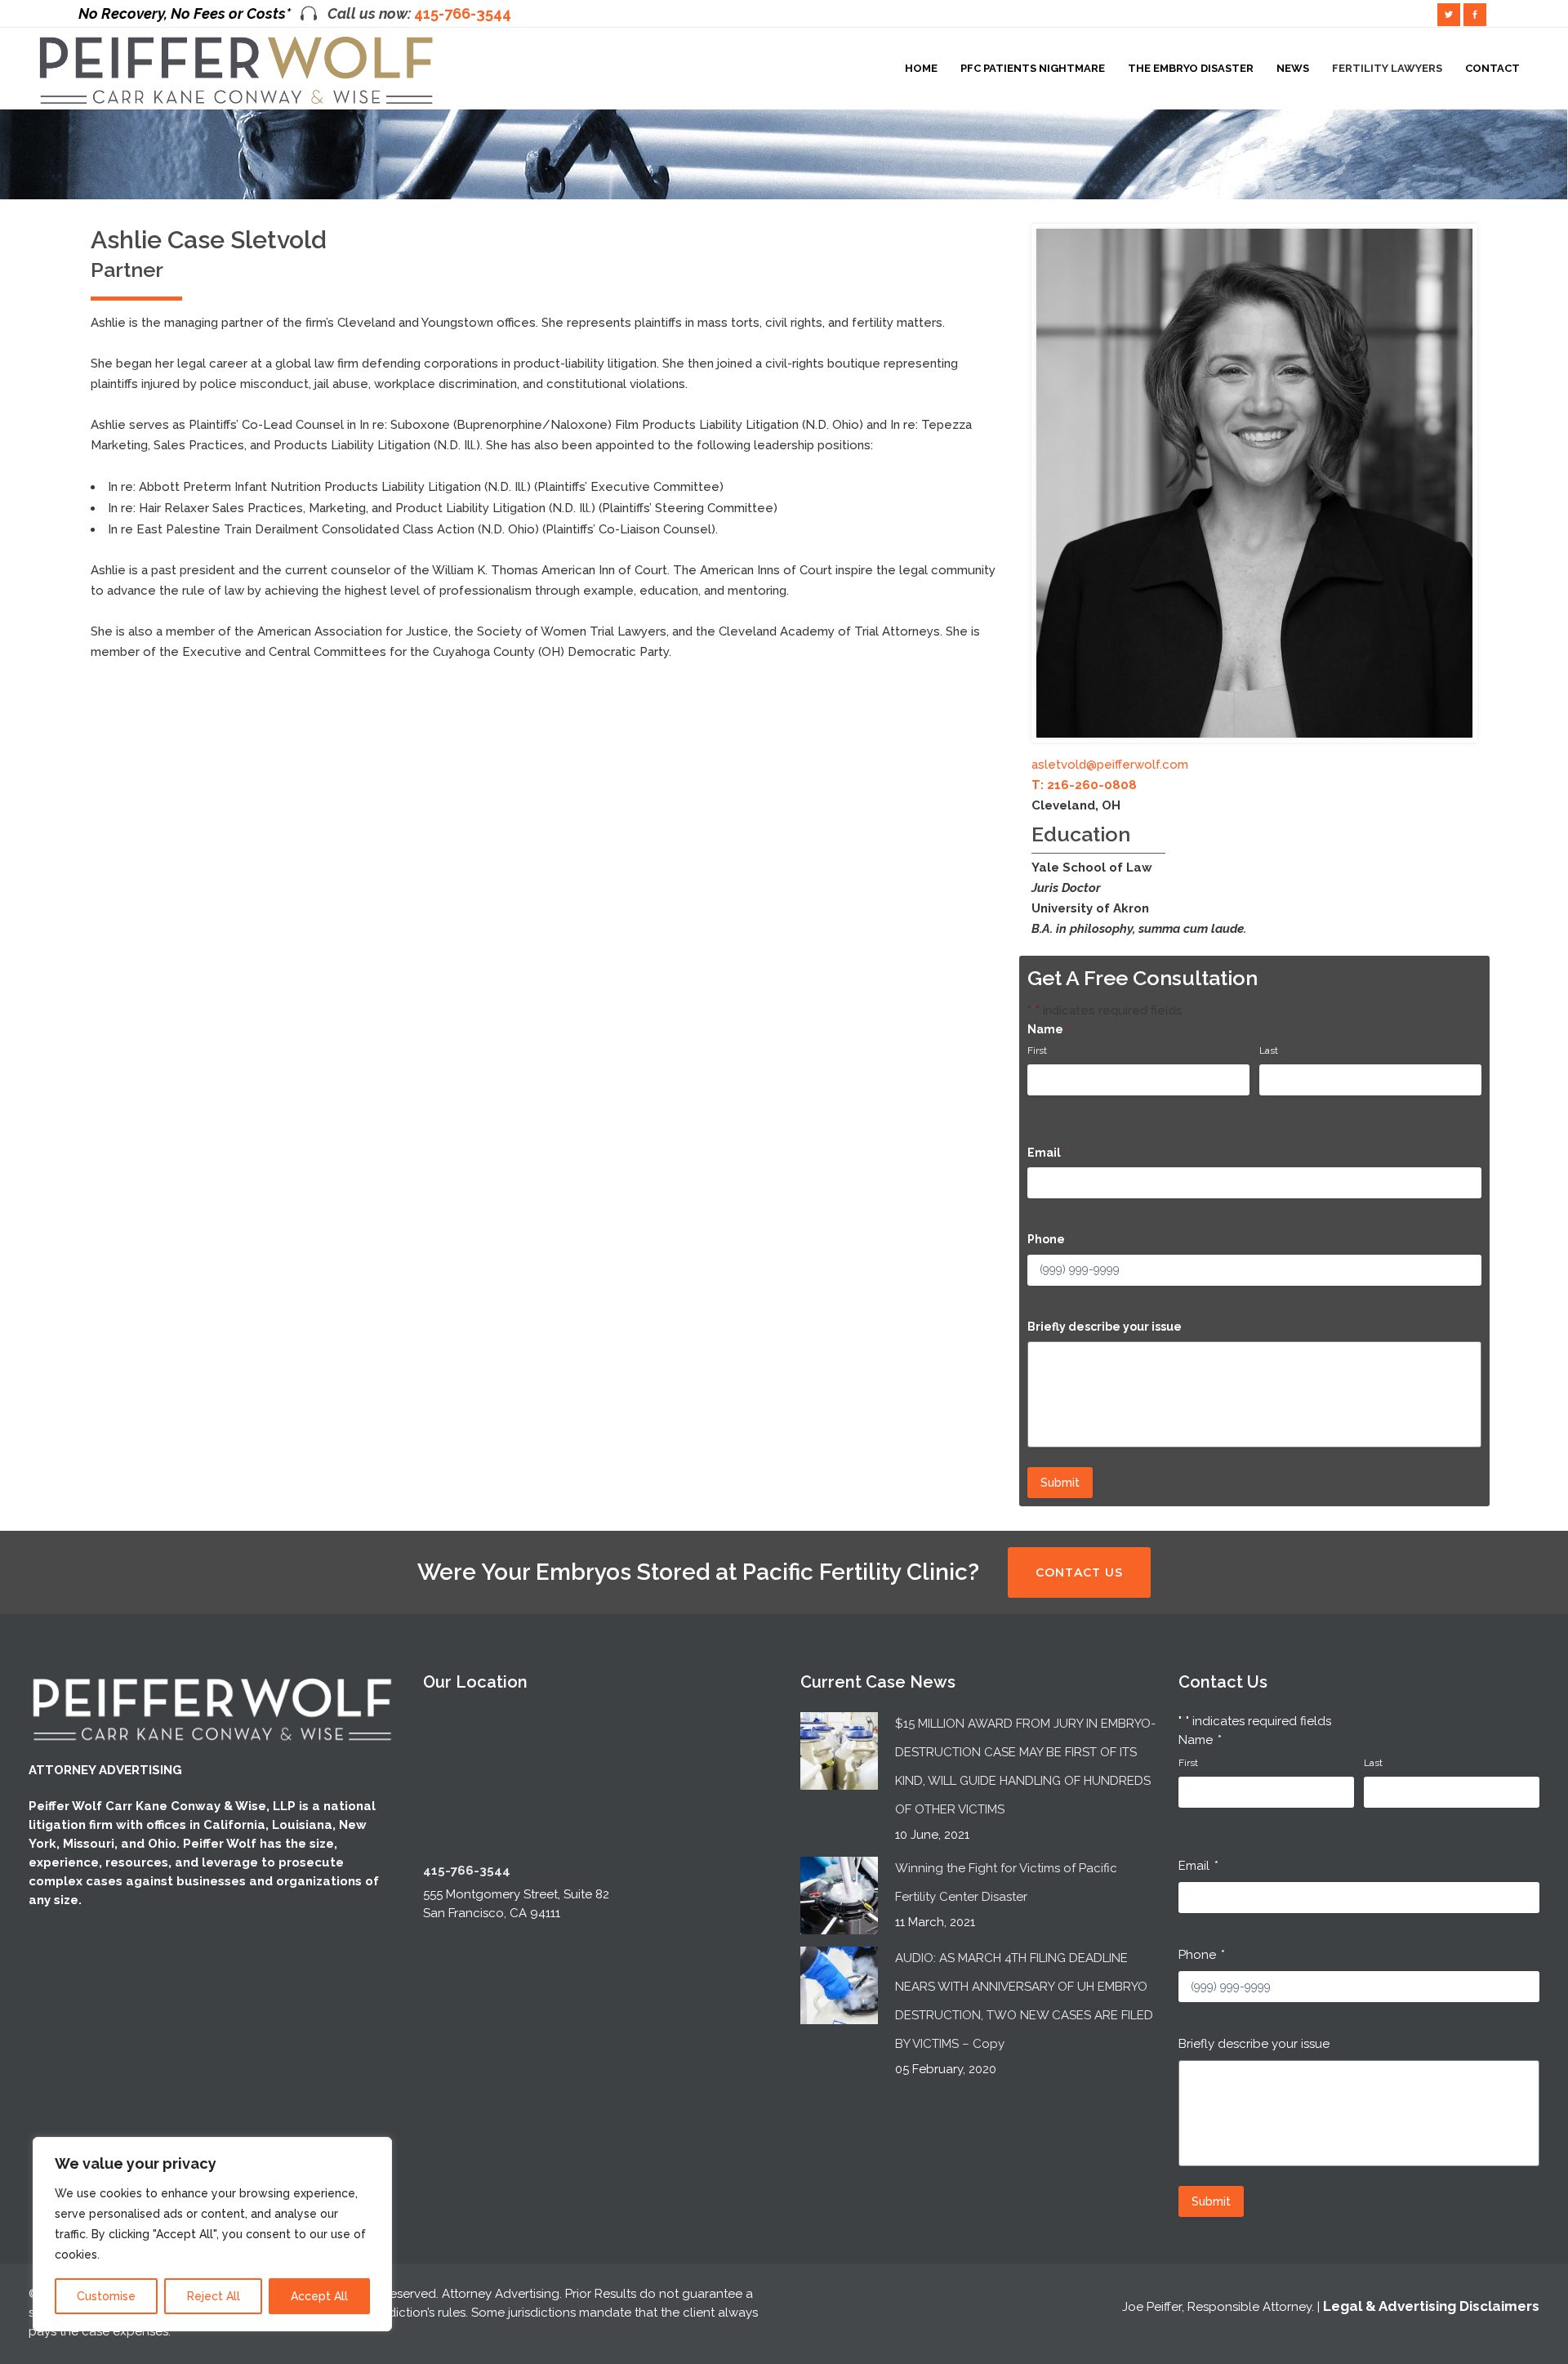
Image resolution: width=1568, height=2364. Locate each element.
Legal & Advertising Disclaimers (1431, 2306)
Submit (1060, 1483)
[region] (212, 2234)
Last (1269, 1050)
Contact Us (1079, 1572)
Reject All (214, 2296)
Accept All (319, 2296)
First (1037, 1050)
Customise (106, 2296)
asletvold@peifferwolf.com (1110, 765)
